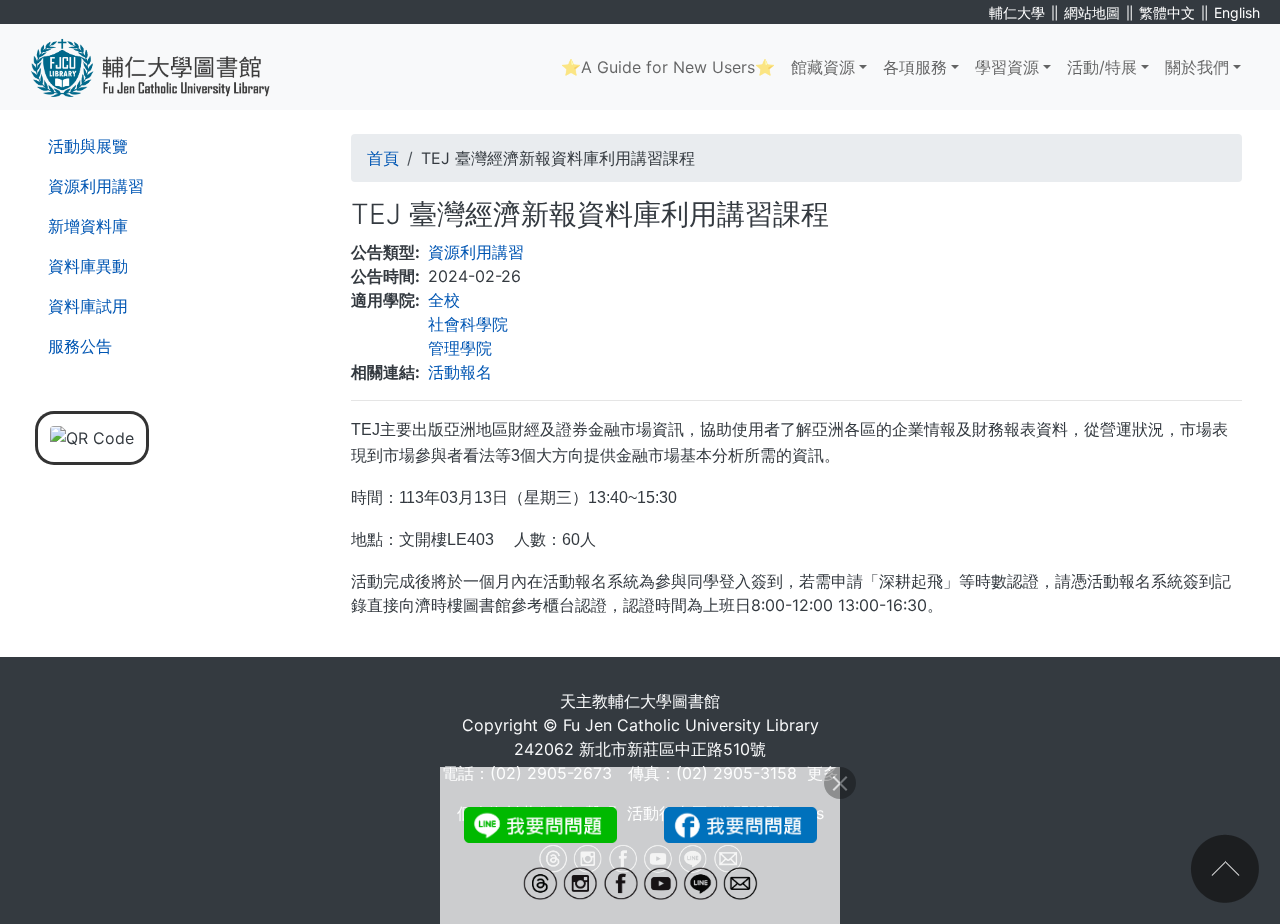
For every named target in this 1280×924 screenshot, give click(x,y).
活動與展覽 (88, 146)
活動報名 (460, 372)
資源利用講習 (96, 186)
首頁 (383, 158)
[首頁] (165, 67)
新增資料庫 (88, 226)
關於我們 (1197, 67)
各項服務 (915, 67)
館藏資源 (823, 67)
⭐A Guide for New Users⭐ (668, 67)
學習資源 (1007, 67)
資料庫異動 (88, 266)
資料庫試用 (88, 306)
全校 (444, 300)
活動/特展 (1102, 67)
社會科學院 (468, 324)
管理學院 (460, 348)
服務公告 (80, 346)
